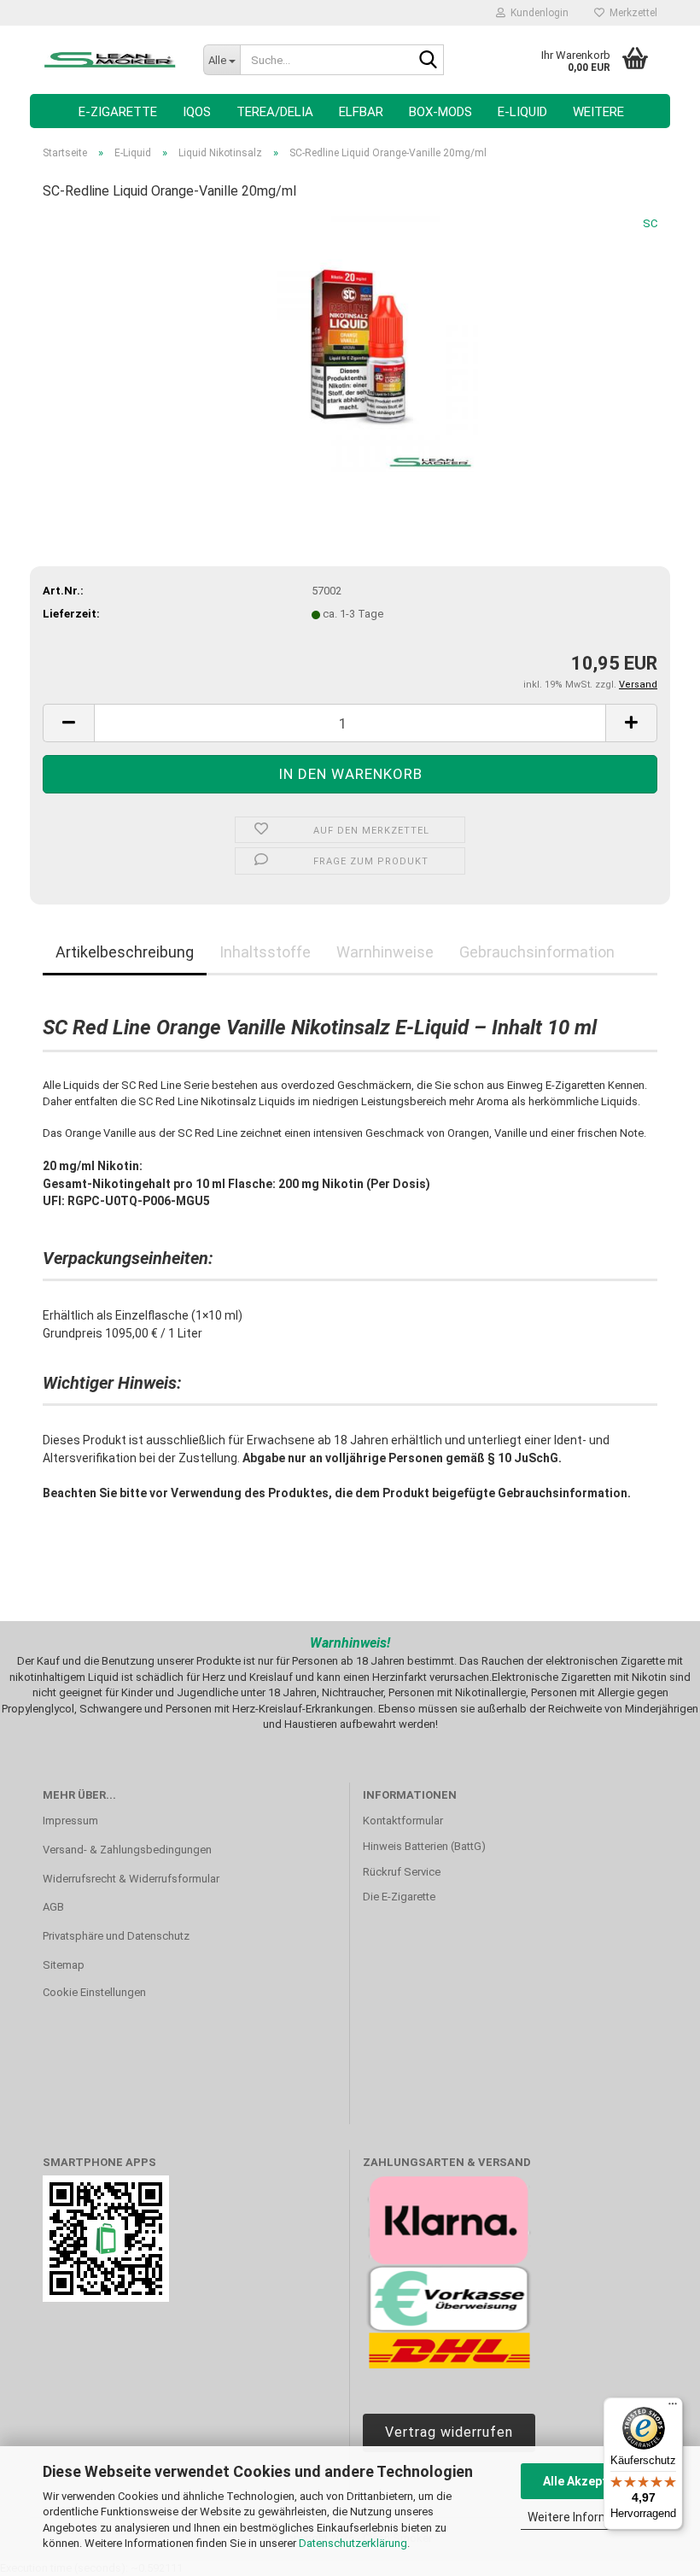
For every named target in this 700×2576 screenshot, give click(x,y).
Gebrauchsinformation (537, 952)
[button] (68, 723)
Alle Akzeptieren (589, 2481)
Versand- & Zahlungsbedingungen (127, 1850)
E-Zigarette (118, 112)
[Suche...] (428, 61)
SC (650, 223)
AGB (53, 1907)
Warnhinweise (385, 952)
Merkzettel (631, 13)
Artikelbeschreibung (125, 952)
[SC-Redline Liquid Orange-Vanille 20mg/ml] (350, 344)
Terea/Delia (275, 112)
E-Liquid (522, 112)
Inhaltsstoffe (265, 952)
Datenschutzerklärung (353, 2543)
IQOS (197, 112)
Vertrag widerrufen (449, 2432)
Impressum (70, 1821)
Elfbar (361, 112)
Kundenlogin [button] (537, 13)
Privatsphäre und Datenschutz (116, 1936)
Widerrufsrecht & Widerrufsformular (131, 1879)
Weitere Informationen (589, 2517)
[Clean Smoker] (110, 60)
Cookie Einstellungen (94, 1992)
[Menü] (673, 2408)
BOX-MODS (440, 112)
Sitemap (64, 1965)
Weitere (598, 112)
